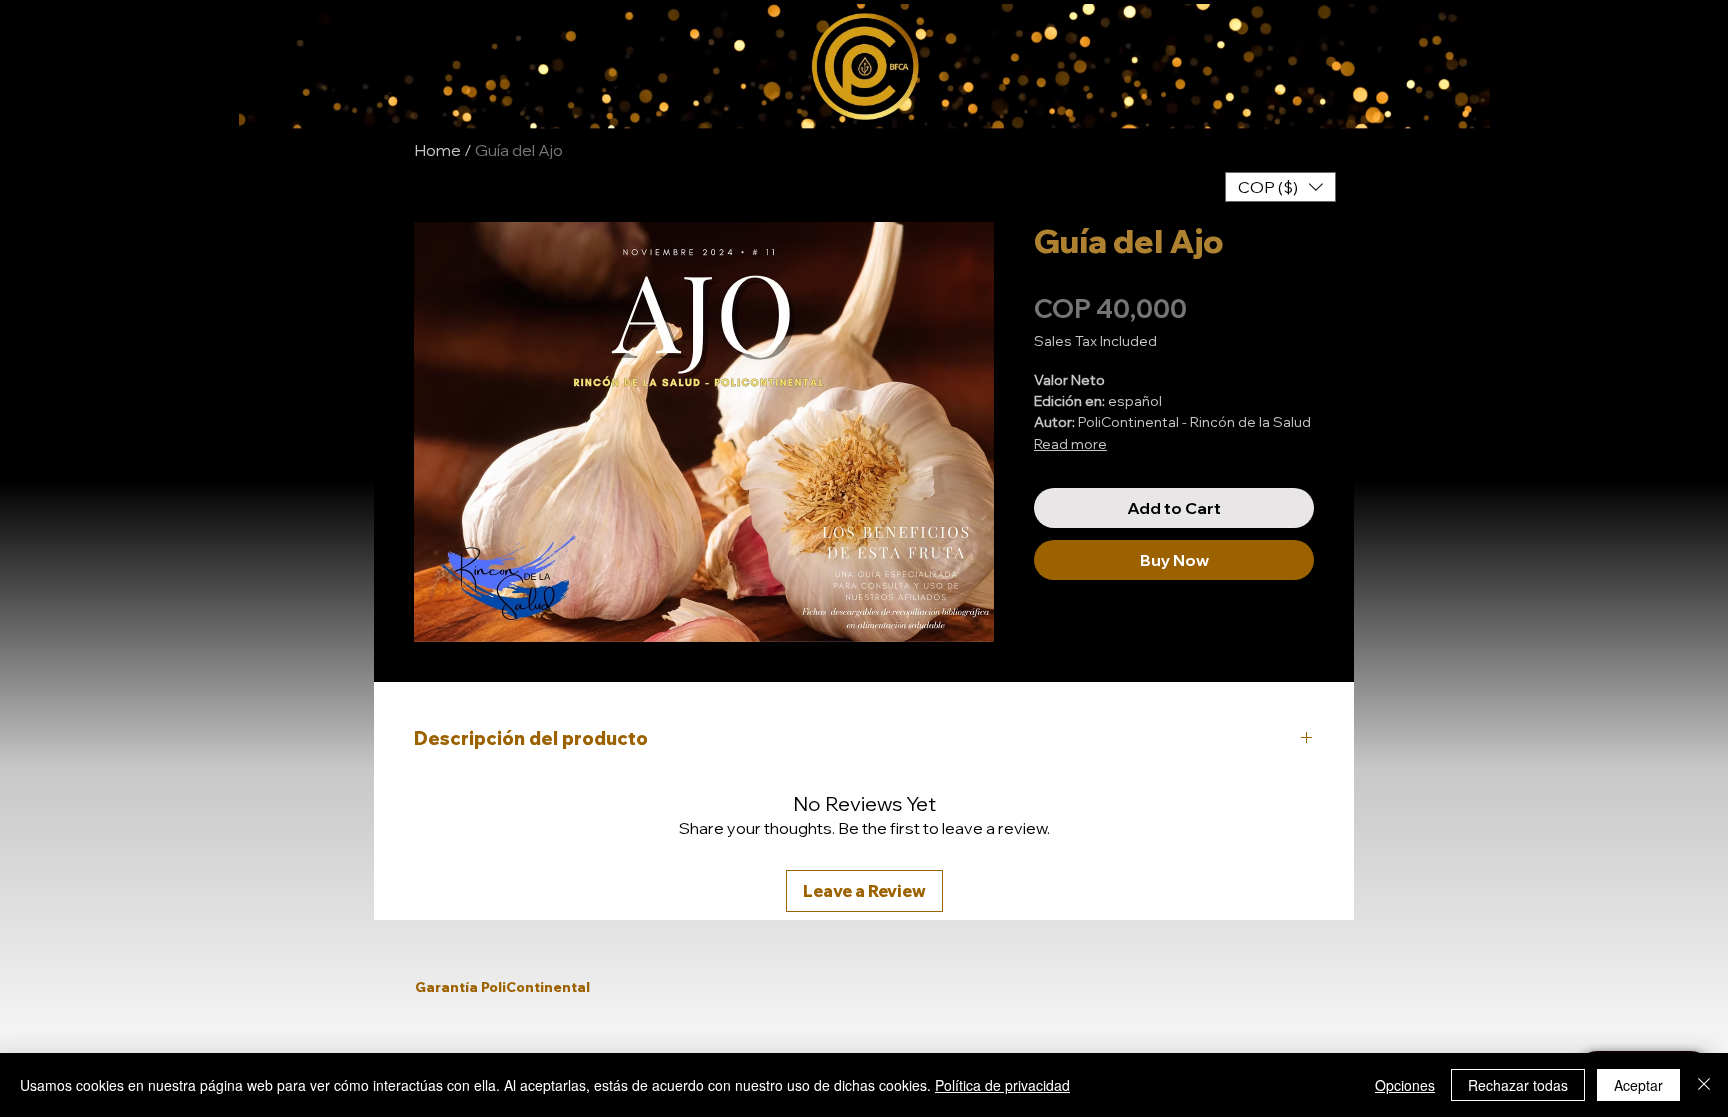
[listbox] (1280, 187)
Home (437, 150)
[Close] (1704, 1085)
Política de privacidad (1002, 1085)
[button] (1280, 187)
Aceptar (1638, 1085)
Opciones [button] (1405, 1085)
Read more (1070, 444)
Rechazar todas (1518, 1085)
